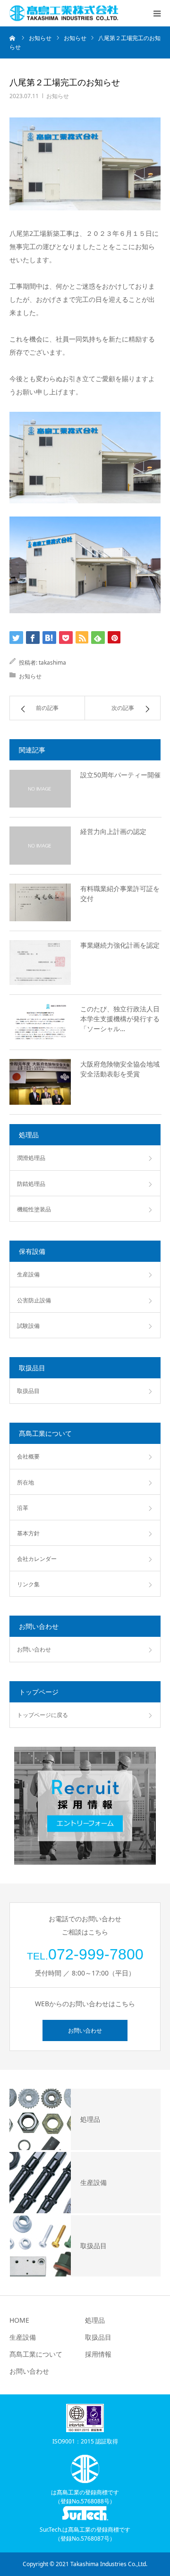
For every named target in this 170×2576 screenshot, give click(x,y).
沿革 (23, 1508)
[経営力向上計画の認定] (40, 845)
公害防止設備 (34, 1300)
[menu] (157, 13)
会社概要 (28, 1456)
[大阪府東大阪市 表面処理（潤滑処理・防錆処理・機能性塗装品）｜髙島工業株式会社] (64, 13)
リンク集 (28, 1584)
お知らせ (58, 96)
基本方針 (28, 1533)
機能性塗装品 (34, 1209)
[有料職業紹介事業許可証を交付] (40, 902)
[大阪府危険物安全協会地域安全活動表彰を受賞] (40, 1082)
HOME (19, 2320)
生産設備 (28, 1274)
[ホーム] (13, 38)
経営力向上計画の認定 (113, 831)
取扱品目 (28, 1391)
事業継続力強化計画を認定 (120, 945)
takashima (52, 663)
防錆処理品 (31, 1184)
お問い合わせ (34, 1649)
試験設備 (28, 1326)
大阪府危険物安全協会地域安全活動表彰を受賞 (120, 1069)
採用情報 (98, 2354)
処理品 (95, 2320)
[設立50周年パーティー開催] (40, 789)
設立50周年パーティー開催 (120, 775)
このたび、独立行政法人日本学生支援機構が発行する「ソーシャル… (120, 1019)
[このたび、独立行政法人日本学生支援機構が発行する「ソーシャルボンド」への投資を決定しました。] (40, 1022)
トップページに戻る (42, 1715)
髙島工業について (36, 2354)
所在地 (25, 1482)
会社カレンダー (37, 1559)
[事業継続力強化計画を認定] (40, 963)
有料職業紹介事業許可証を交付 (120, 893)
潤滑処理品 (31, 1158)
